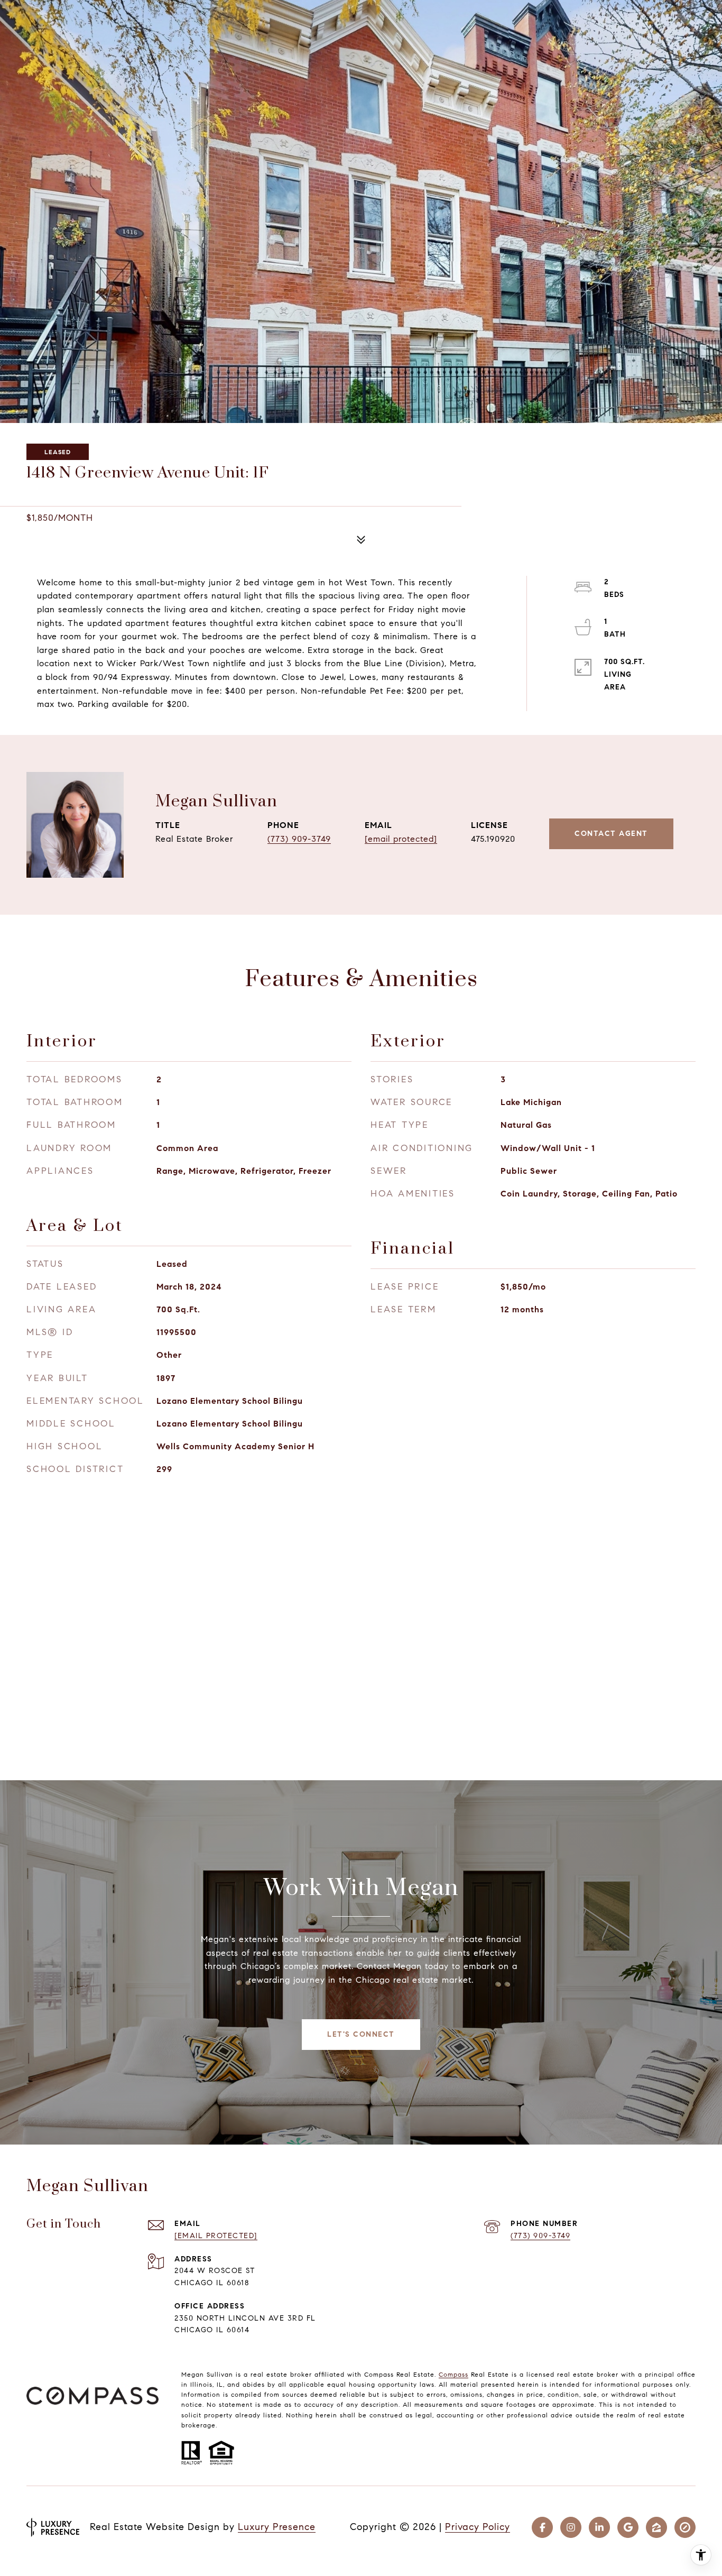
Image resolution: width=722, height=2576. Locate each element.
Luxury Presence (277, 2527)
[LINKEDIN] (599, 2527)
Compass (453, 2374)
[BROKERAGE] (685, 2527)
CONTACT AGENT (611, 834)
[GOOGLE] (628, 2527)
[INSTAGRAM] (571, 2527)
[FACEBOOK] (542, 2527)
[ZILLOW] (656, 2527)
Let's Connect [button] (361, 2034)
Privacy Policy (478, 2527)
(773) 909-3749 (299, 839)
